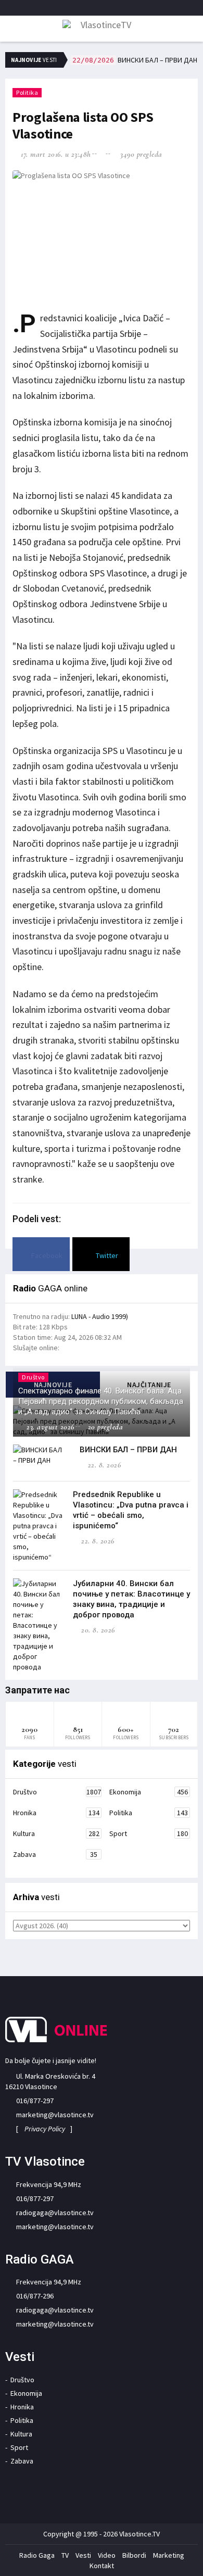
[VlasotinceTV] (102, 28)
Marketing (169, 2555)
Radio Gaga (37, 2555)
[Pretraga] (192, 31)
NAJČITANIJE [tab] (149, 1385)
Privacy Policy (45, 2129)
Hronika (56, 1813)
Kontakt (102, 2566)
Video (107, 2555)
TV (65, 2555)
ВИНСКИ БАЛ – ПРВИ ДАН (135, 60)
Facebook (46, 1255)
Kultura (56, 1833)
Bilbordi (134, 2555)
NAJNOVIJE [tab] (53, 1385)
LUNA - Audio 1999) (100, 1316)
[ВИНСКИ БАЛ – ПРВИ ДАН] (39, 1455)
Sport (149, 1833)
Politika (27, 92)
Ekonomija (149, 1792)
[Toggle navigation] (10, 30)
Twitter (106, 1255)
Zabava (55, 1854)
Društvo (57, 1792)
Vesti (83, 2555)
